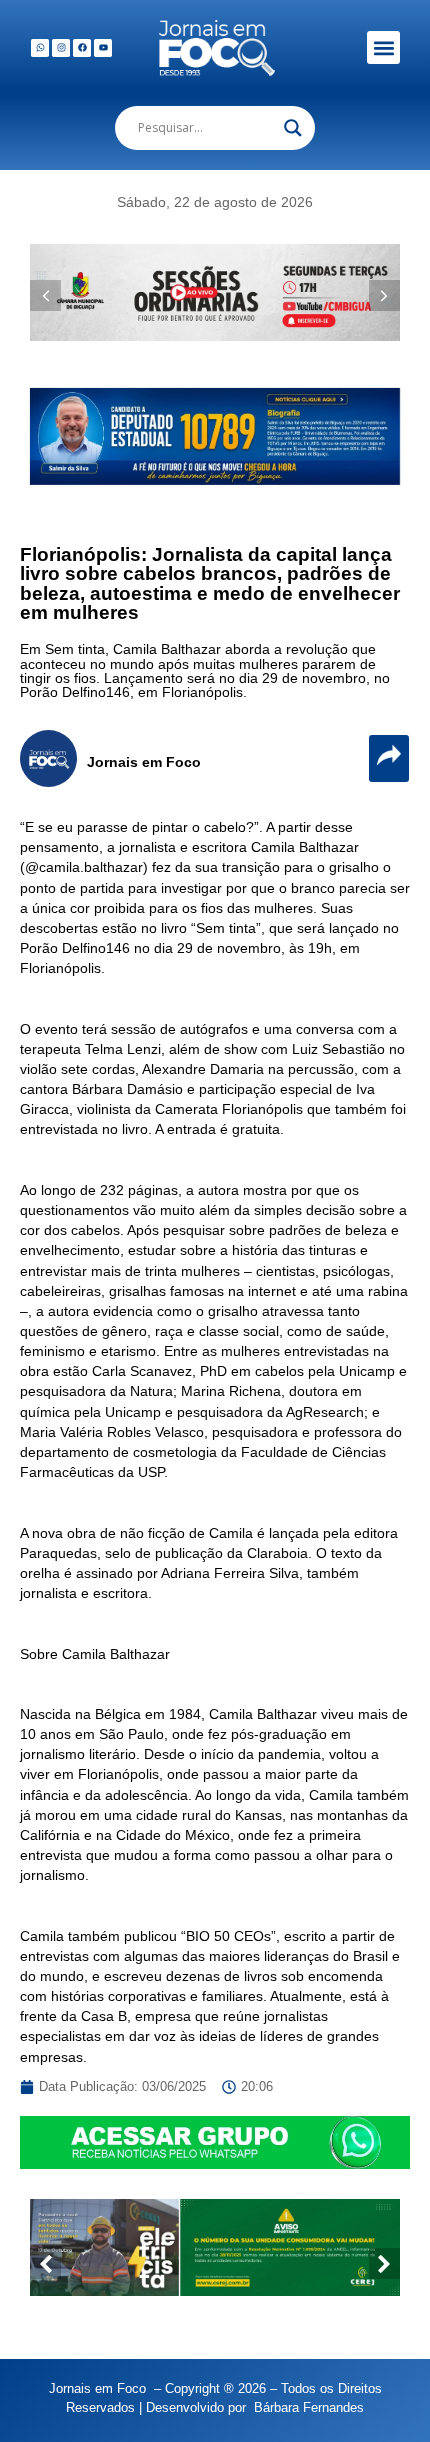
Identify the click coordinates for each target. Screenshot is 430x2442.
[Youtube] (103, 48)
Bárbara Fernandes (309, 2407)
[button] (383, 47)
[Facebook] (82, 48)
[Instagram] (61, 48)
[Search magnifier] (293, 128)
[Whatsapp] (40, 48)
